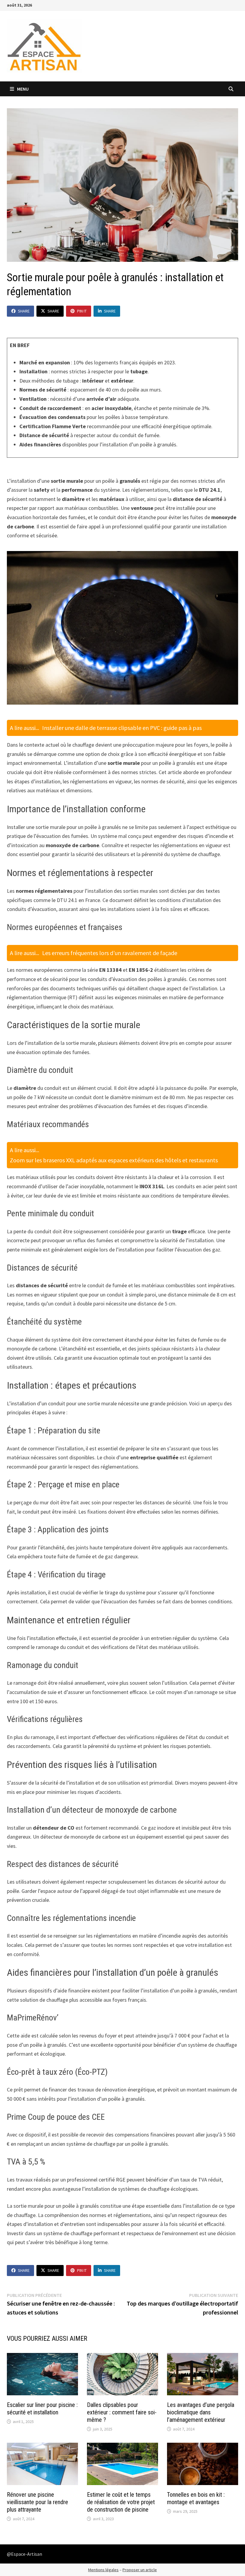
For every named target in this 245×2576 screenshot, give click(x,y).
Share (24, 311)
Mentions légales (103, 2570)
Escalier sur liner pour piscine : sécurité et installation (42, 2409)
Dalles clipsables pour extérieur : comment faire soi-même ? (122, 2412)
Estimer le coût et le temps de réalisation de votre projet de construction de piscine (121, 2502)
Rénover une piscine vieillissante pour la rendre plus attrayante (37, 2502)
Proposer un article (140, 2570)
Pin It (82, 311)
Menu (22, 89)
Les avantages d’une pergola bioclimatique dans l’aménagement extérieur (201, 2412)
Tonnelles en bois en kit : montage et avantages (196, 2498)
